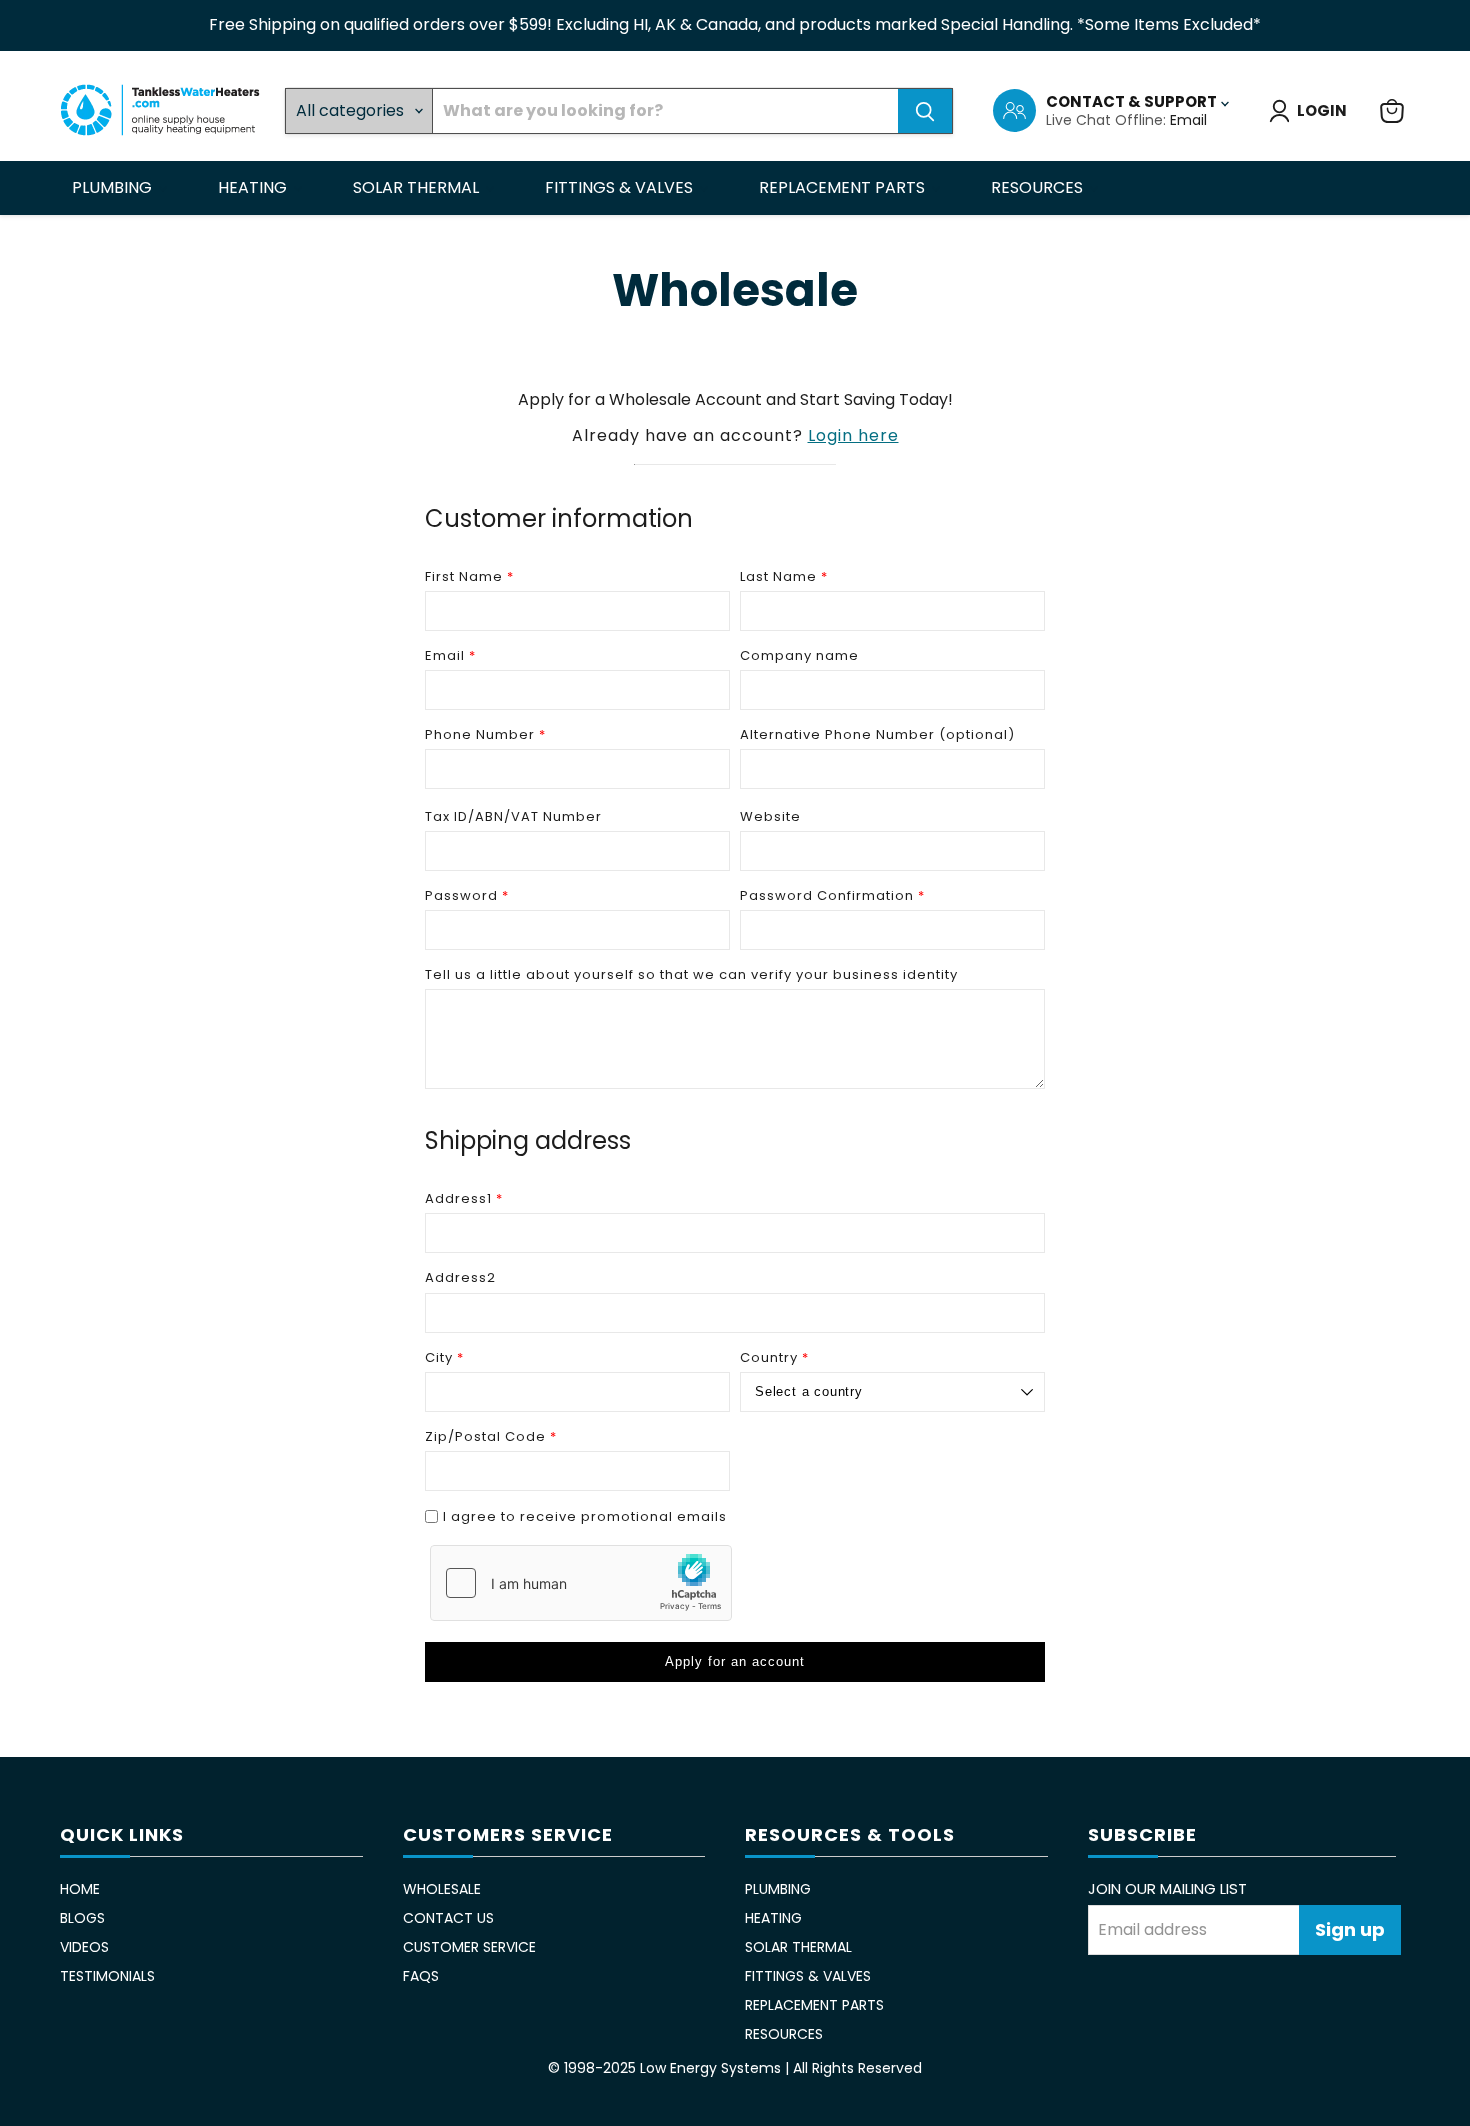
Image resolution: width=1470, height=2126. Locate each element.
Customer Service (469, 1947)
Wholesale (442, 1889)
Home (80, 1889)
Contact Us (448, 1918)
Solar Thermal (418, 187)
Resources (1039, 187)
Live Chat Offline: (1108, 120)
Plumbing (114, 187)
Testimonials (107, 1976)
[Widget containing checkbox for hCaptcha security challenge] (581, 1583)
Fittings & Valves (621, 187)
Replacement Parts (844, 187)
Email (1188, 120)
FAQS (421, 1976)
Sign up (1350, 1929)
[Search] (925, 111)
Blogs (82, 1918)
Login (1322, 110)
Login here (853, 435)
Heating (254, 187)
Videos (84, 1947)
